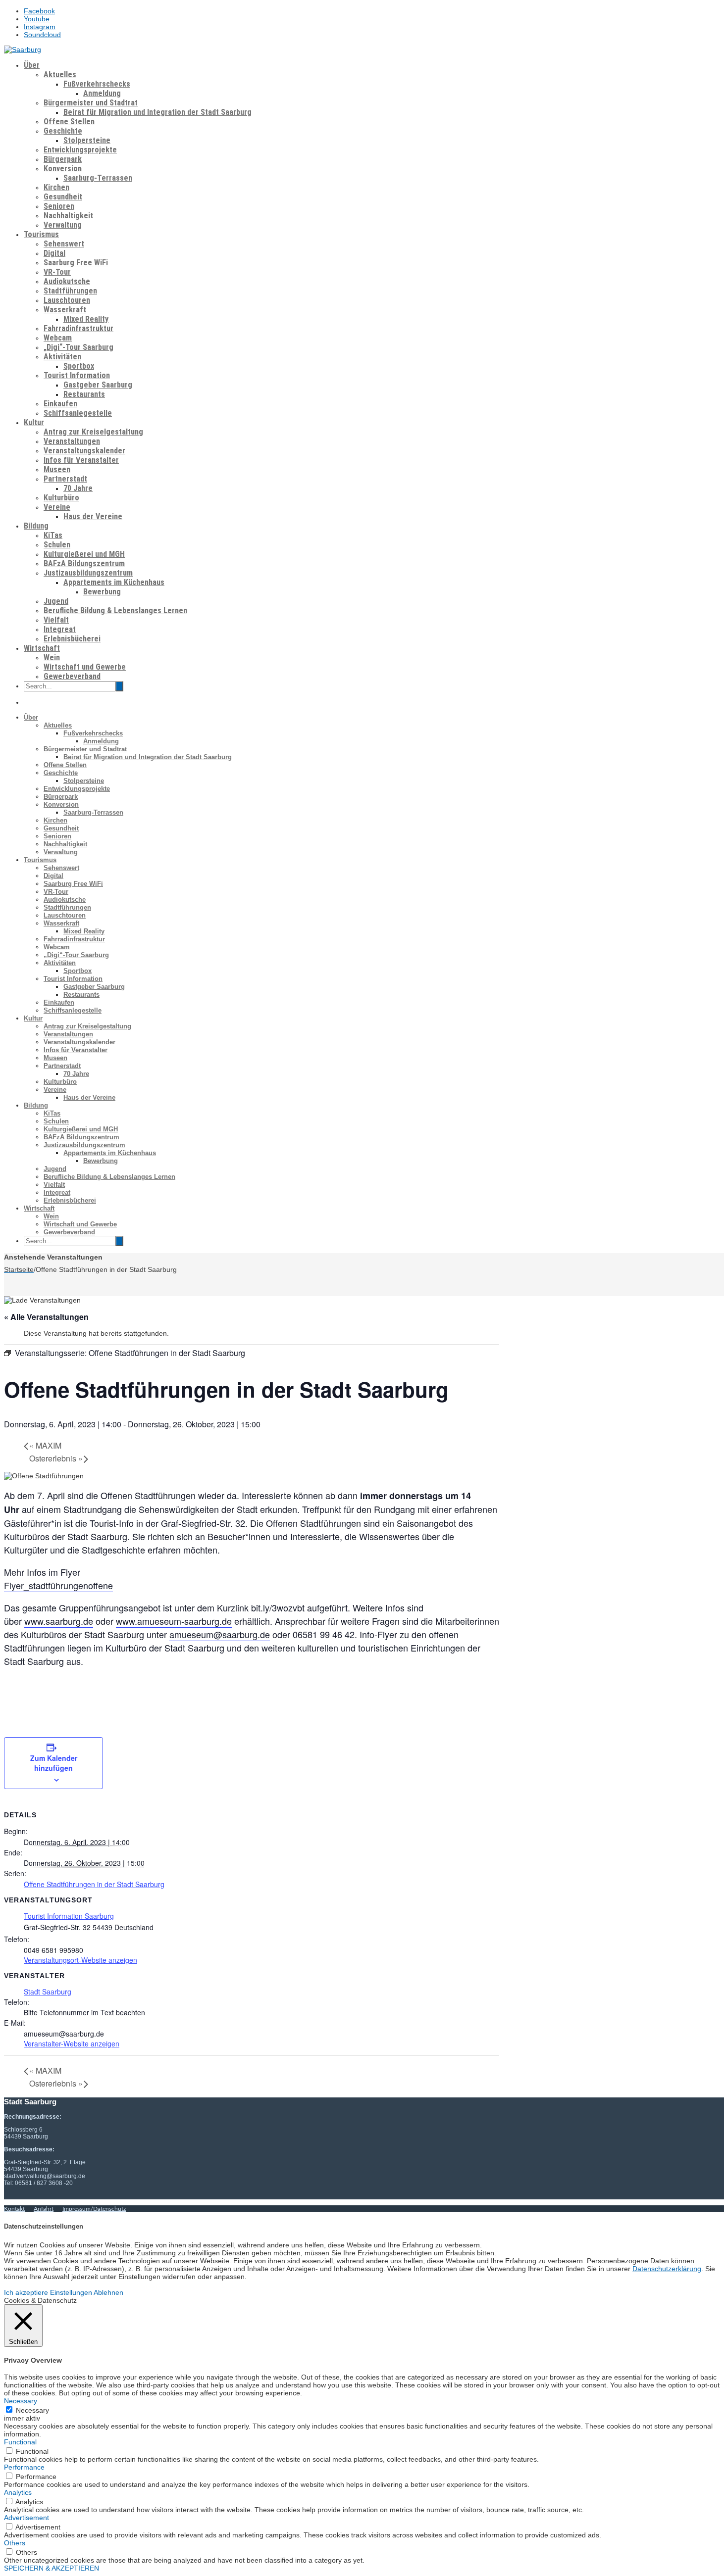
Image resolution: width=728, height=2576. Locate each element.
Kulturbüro (61, 498)
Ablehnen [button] (108, 2292)
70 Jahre (78, 488)
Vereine (57, 507)
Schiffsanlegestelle (78, 413)
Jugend (56, 601)
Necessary (32, 2410)
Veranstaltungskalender (84, 451)
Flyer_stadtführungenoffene (58, 1585)
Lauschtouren (67, 300)
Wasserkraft (65, 310)
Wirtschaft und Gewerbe (85, 667)
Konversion (63, 169)
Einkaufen (60, 404)
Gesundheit (63, 197)
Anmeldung (102, 93)
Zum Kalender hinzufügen (54, 1763)
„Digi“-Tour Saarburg (78, 347)
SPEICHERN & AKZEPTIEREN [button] (52, 2568)
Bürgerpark (63, 159)
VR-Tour (57, 272)
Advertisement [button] (26, 2518)
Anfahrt (44, 2209)
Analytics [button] (18, 2492)
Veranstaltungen (72, 441)
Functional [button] (20, 2442)
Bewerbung (102, 592)
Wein (52, 657)
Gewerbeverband (72, 676)
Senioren (59, 206)
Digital (54, 253)
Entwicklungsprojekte (80, 150)
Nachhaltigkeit (68, 216)
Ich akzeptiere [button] (26, 2292)
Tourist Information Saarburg (69, 1916)
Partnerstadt (65, 479)
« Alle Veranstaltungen (46, 1317)
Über (32, 65)
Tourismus (41, 234)
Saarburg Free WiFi (76, 263)
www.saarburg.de (59, 1621)
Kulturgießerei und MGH (84, 554)
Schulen (57, 545)
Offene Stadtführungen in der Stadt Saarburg (94, 1884)
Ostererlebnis (56, 1458)
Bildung (36, 526)
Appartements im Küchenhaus (114, 582)
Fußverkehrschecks (97, 84)
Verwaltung (63, 225)
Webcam (58, 338)
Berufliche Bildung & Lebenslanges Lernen (115, 610)
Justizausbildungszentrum (88, 573)
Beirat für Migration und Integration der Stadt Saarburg (157, 112)
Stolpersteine (87, 140)
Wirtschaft (42, 648)
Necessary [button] (21, 2401)
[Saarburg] (23, 49)
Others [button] (15, 2543)
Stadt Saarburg (48, 1992)
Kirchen (56, 187)
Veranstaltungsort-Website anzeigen (80, 1960)
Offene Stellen (69, 122)
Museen (57, 469)
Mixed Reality (86, 319)
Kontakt (14, 2209)
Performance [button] (24, 2467)
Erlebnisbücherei (72, 639)
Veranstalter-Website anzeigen (72, 2043)
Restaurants (84, 394)
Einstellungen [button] (71, 2292)
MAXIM (45, 1445)
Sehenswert (64, 244)
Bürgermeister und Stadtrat (91, 103)
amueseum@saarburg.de (220, 1634)
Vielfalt (56, 620)
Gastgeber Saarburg (98, 385)
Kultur (34, 422)
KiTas (53, 535)
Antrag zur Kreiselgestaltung (93, 432)
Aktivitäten (62, 357)
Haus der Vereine (93, 516)
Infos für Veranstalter (81, 460)
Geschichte (63, 131)
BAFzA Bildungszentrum (84, 563)
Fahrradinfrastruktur (78, 328)
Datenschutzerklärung (667, 2269)
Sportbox (79, 366)
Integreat (60, 629)
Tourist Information (77, 375)
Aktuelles (60, 74)
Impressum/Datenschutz (94, 2209)
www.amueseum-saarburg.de (174, 1621)
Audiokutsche (67, 281)
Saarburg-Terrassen (98, 178)
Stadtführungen (70, 291)
